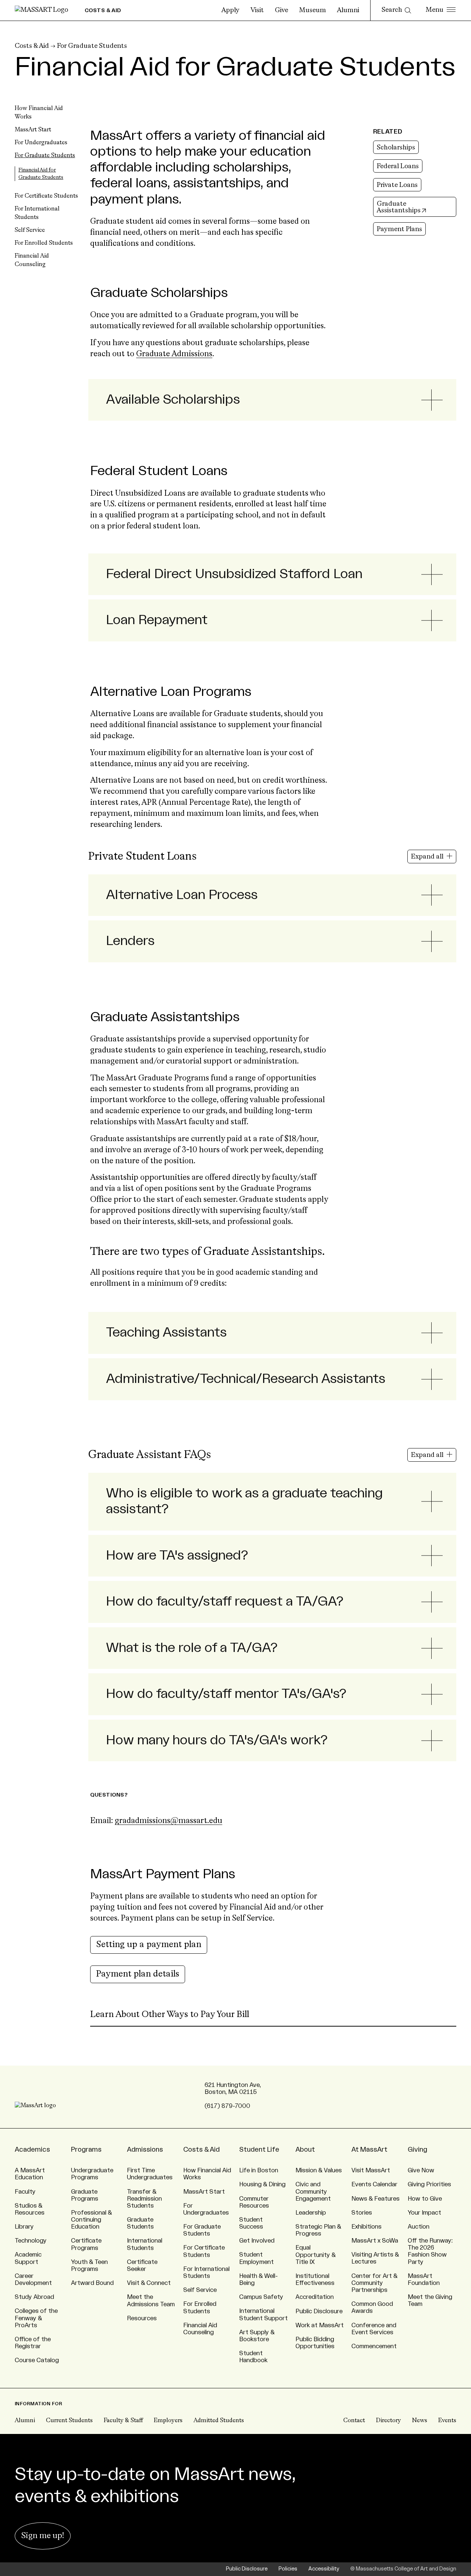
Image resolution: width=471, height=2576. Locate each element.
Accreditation (315, 2297)
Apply (231, 10)
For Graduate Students (92, 46)
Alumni (348, 10)
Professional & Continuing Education (91, 2220)
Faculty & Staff (123, 2421)
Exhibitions (366, 2227)
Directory (389, 2421)
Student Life (259, 2149)
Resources (142, 2318)
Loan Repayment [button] (157, 620)
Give (281, 10)
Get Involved (257, 2241)
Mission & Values (319, 2170)
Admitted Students (219, 2421)
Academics (32, 2149)
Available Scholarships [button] (173, 400)
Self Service (30, 230)
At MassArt (369, 2149)
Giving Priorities (429, 2184)
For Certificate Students (46, 196)
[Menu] (441, 10)
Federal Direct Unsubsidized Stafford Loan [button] (234, 574)
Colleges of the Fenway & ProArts (36, 2318)
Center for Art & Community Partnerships (374, 2283)
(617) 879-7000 (227, 2106)
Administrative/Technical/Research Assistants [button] (246, 1379)
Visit (257, 10)
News (420, 2421)
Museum (313, 10)
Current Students (69, 2421)
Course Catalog (37, 2360)
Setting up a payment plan (149, 1945)
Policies (288, 2569)
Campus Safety (261, 2297)
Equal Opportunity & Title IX (316, 2255)
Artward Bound (92, 2283)
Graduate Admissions (174, 354)
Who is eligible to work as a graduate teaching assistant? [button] (244, 1501)
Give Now (421, 2170)
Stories (362, 2213)
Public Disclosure (319, 2311)
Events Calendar (374, 2184)
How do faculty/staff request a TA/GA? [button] (225, 1602)
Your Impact (424, 2213)
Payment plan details (138, 1974)
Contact (354, 2421)
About (305, 2149)
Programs (86, 2149)
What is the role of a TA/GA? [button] (192, 1648)
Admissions (145, 2149)
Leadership (311, 2213)
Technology (31, 2241)
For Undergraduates (41, 143)
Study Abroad (34, 2297)
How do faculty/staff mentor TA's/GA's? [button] (226, 1694)
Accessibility (324, 2569)
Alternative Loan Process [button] (182, 895)
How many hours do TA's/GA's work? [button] (217, 1740)
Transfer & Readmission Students (144, 2199)
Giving (417, 2149)
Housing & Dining (262, 2184)
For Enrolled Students (44, 243)
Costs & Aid (32, 46)
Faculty (25, 2192)
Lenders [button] (130, 941)
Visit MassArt (371, 2170)
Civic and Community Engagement (313, 2191)
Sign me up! (43, 2536)
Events (447, 2421)
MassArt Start (33, 130)
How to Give (425, 2199)
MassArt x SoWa (375, 2241)
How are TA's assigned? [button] (177, 1556)
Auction (419, 2227)
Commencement (374, 2346)
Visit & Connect (149, 2283)
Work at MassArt (320, 2325)
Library (24, 2227)
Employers (168, 2421)
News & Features (376, 2199)
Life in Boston (259, 2170)
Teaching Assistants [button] (166, 1333)
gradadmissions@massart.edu (169, 1821)
